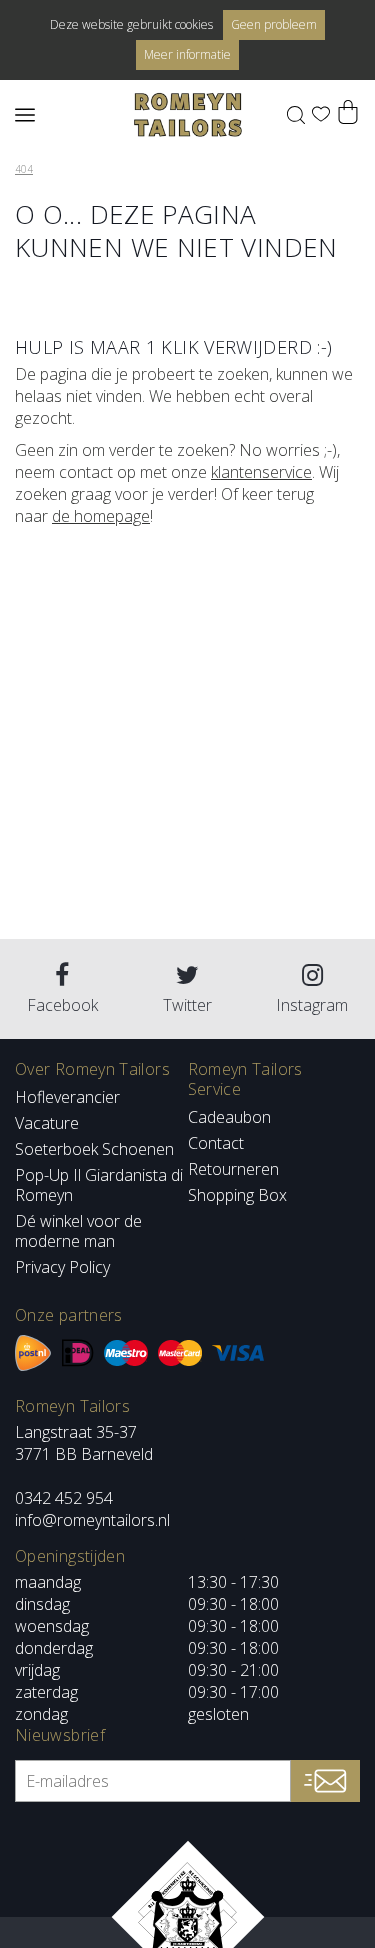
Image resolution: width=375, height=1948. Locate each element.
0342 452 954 (64, 1498)
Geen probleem (274, 24)
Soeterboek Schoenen (94, 1149)
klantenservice (261, 472)
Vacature (47, 1123)
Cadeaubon (229, 1117)
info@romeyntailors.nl (92, 1520)
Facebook (62, 1005)
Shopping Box (237, 1195)
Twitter (187, 1005)
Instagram (312, 1005)
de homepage (101, 516)
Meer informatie (187, 54)
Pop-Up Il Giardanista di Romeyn (99, 1185)
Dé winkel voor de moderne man (78, 1231)
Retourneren (233, 1169)
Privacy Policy (62, 1267)
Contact (216, 1143)
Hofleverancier (67, 1097)
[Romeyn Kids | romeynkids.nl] (188, 115)
